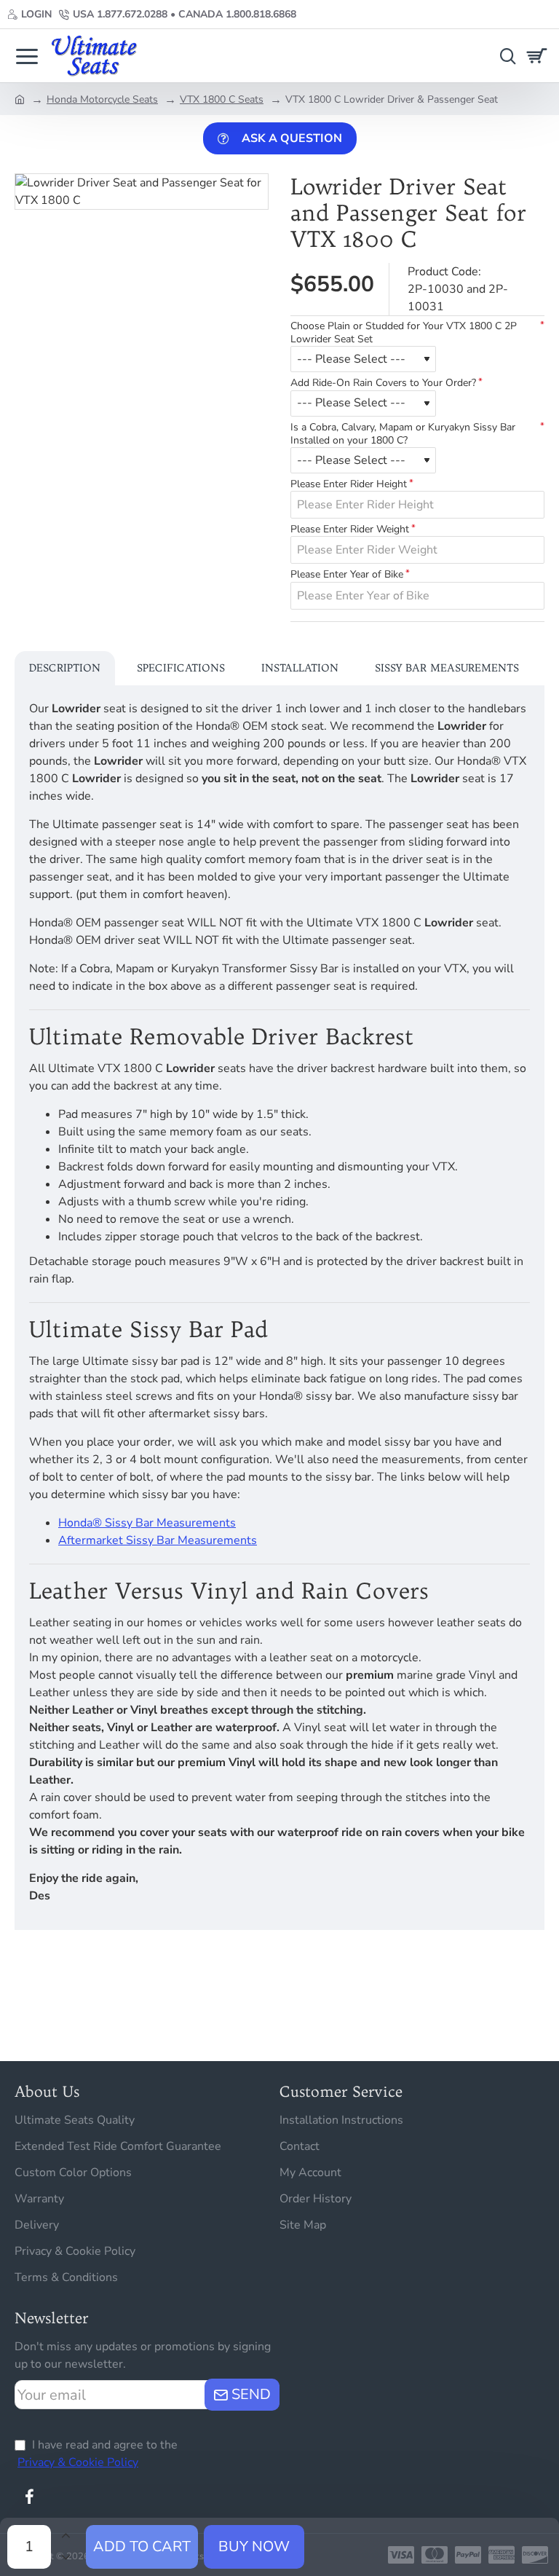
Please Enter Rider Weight (350, 529)
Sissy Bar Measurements (447, 668)
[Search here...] (504, 56)
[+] (66, 2536)
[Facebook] (29, 2497)
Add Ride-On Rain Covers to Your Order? (383, 383)
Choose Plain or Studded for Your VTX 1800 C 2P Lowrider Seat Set (404, 333)
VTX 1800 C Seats (222, 99)
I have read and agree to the (98, 2454)
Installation (300, 668)
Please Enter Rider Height (349, 484)
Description (65, 668)
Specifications (181, 668)
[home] (20, 98)
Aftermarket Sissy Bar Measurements (158, 1540)
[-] (66, 2558)
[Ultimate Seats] (27, 56)
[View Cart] (539, 56)
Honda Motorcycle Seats (102, 99)
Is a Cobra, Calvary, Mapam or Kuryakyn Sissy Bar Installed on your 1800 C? (403, 434)
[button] (142, 2547)
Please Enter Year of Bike (347, 575)
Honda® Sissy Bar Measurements (147, 1523)
